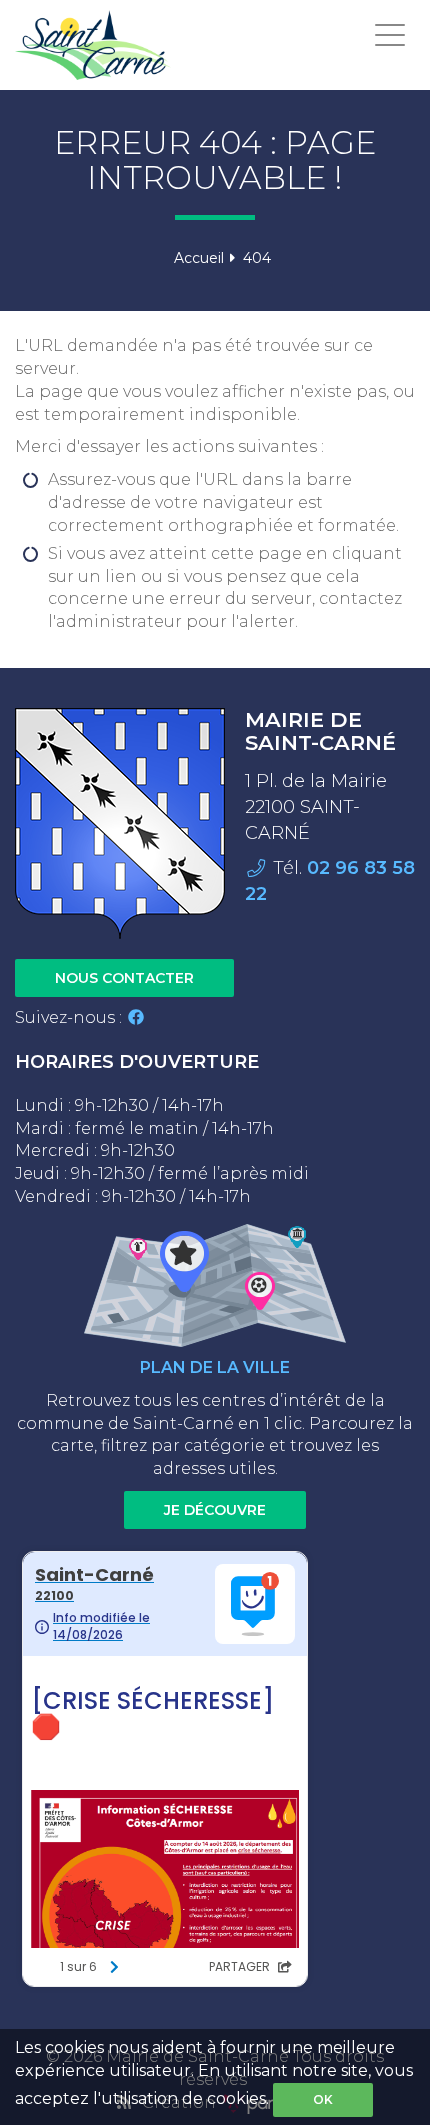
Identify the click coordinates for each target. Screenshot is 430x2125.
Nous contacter (124, 978)
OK (323, 2099)
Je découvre (215, 1510)
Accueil (199, 258)
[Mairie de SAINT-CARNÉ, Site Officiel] (93, 45)
